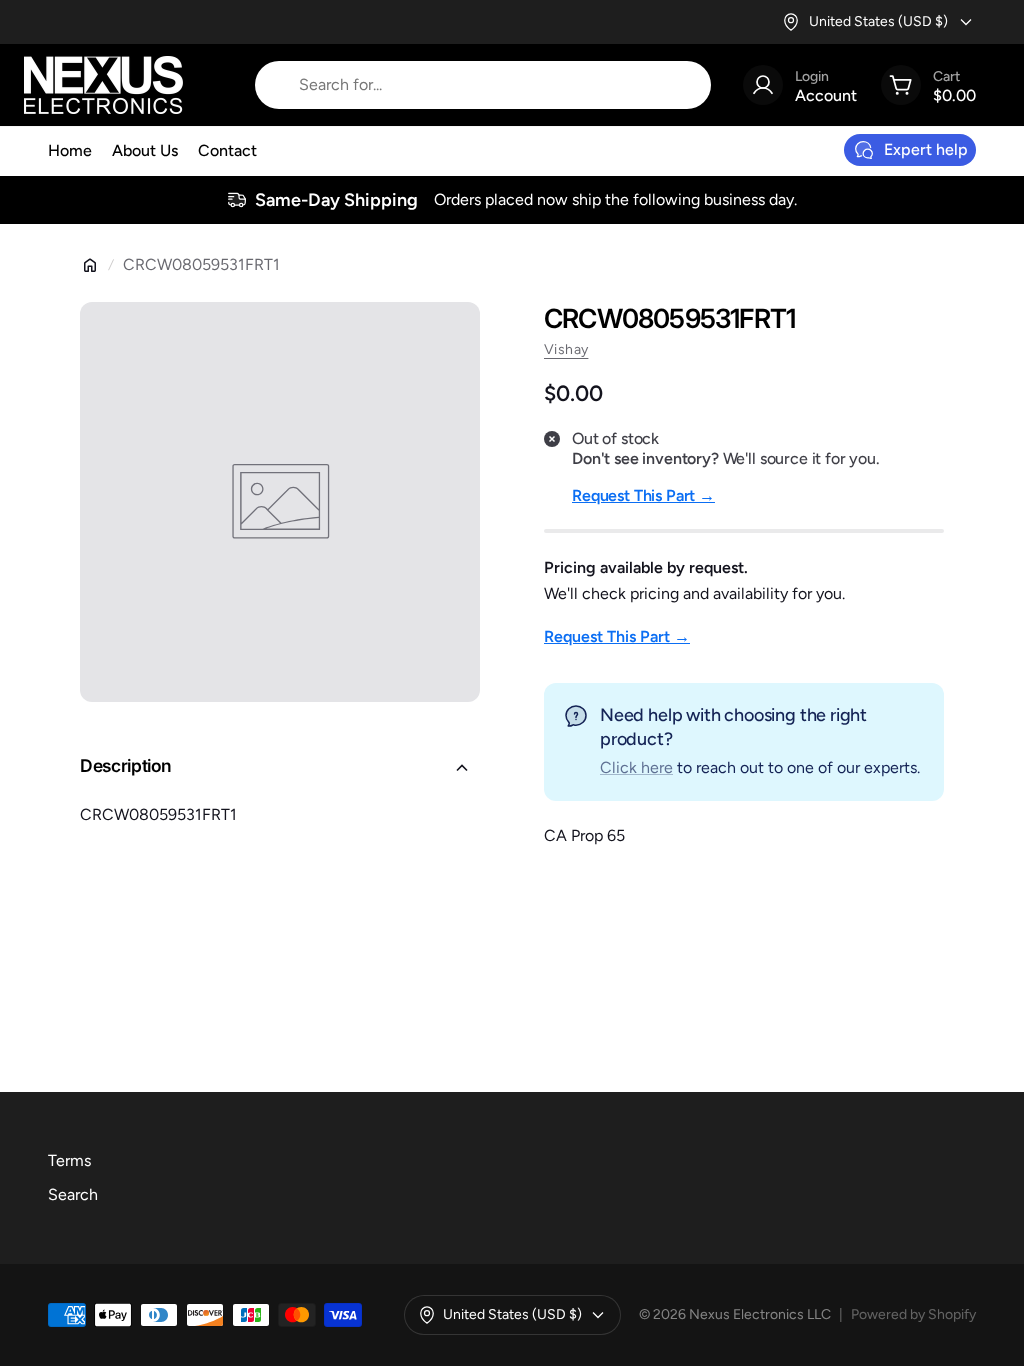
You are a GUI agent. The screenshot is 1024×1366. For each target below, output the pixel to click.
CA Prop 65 (584, 835)
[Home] (90, 265)
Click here (636, 767)
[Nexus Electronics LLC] (103, 85)
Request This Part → (643, 495)
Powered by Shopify (913, 1314)
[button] (280, 768)
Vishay (566, 349)
